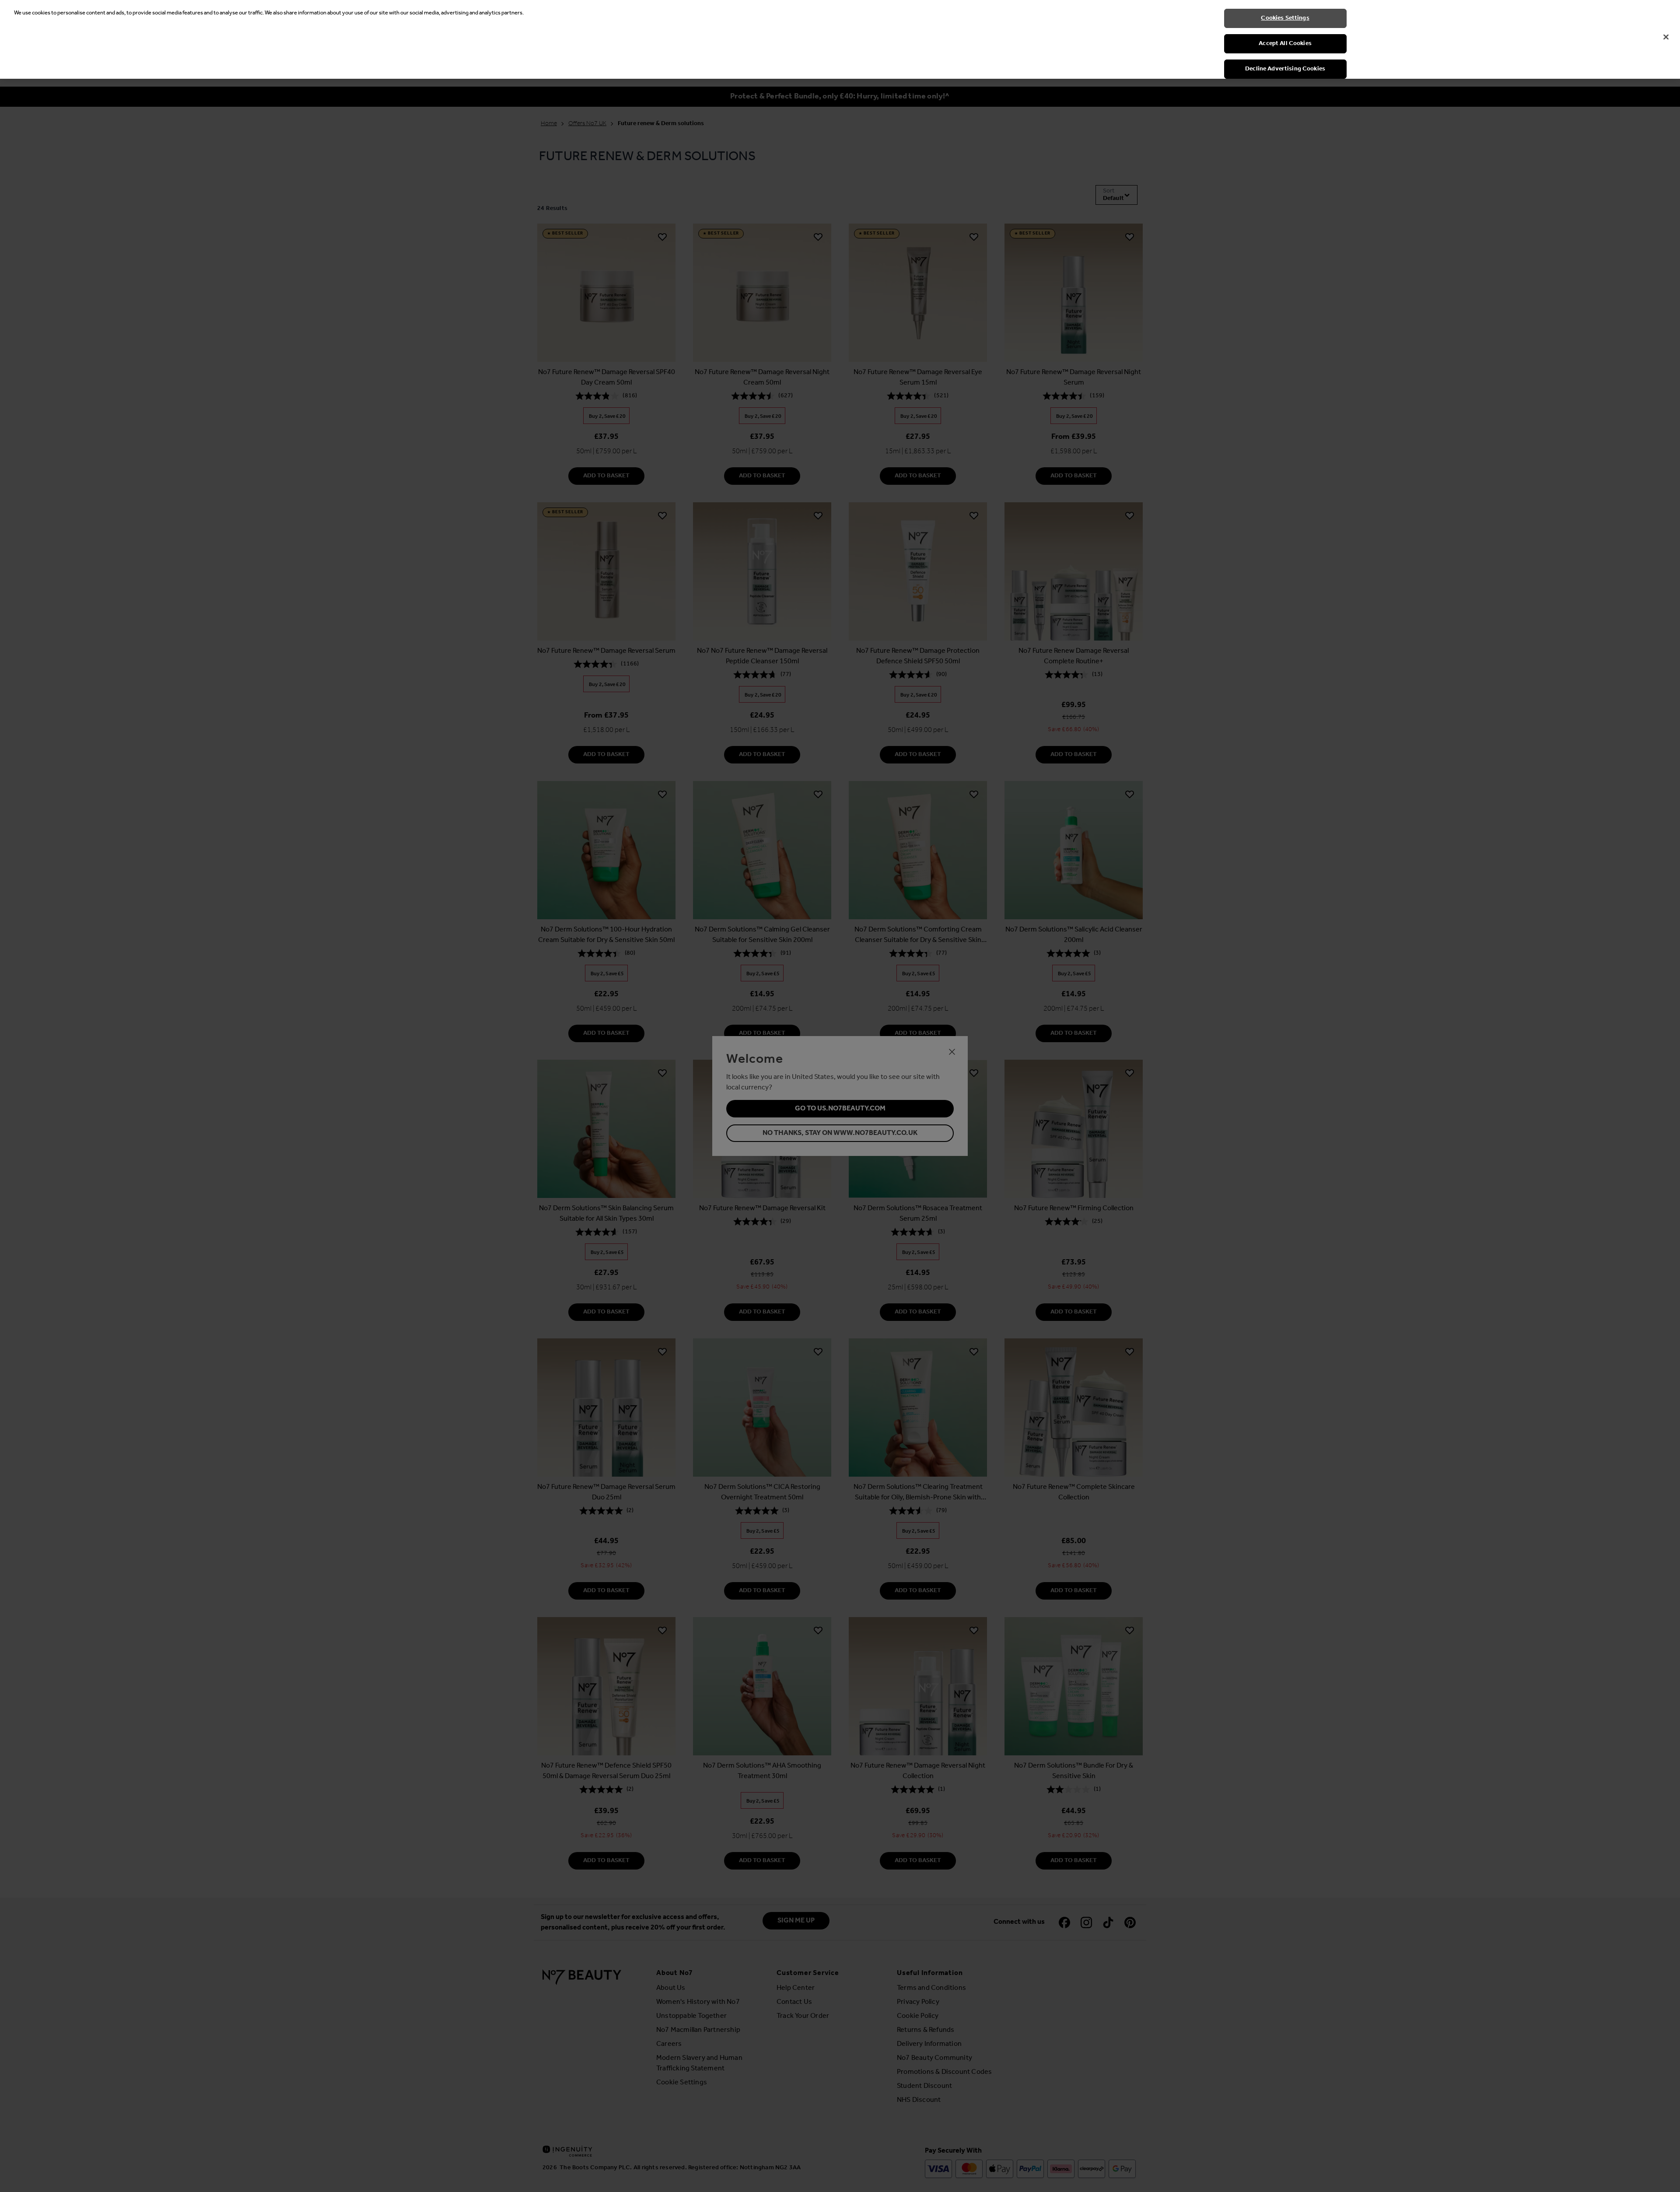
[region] (840, 39)
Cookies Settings (1285, 18)
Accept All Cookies (1285, 44)
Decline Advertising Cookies (1285, 69)
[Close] (1666, 37)
